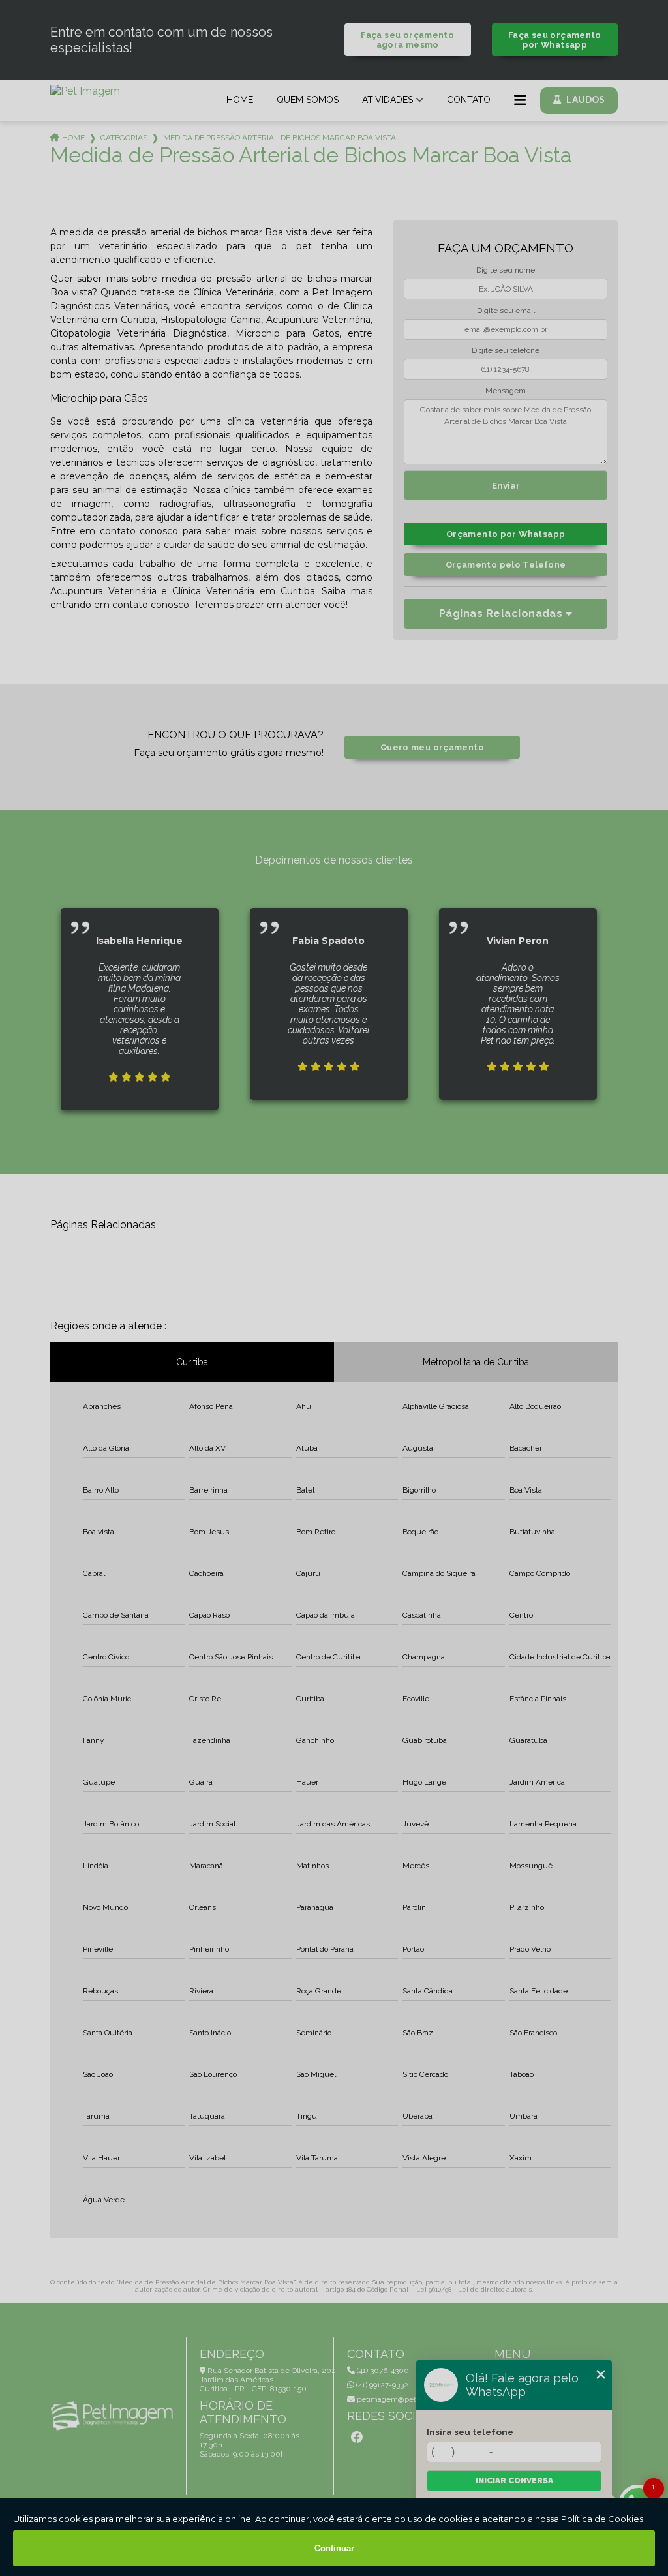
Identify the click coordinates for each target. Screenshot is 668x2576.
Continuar (334, 2548)
